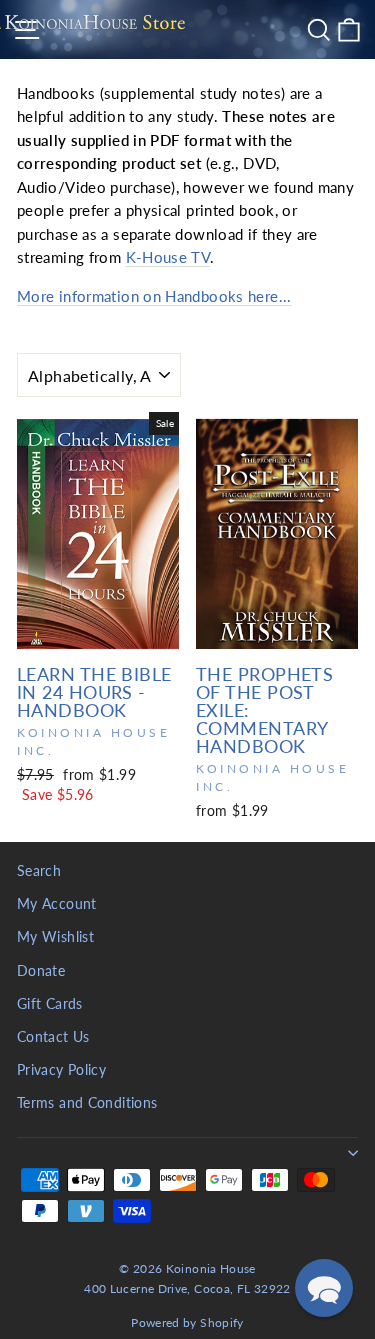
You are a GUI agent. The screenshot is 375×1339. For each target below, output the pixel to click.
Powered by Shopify (187, 1322)
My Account (57, 904)
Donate (41, 971)
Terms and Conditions (87, 1103)
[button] (324, 1288)
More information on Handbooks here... (154, 296)
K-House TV (168, 257)
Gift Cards (50, 1004)
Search (39, 871)
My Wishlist (55, 937)
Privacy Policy (61, 1070)
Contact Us (53, 1037)
